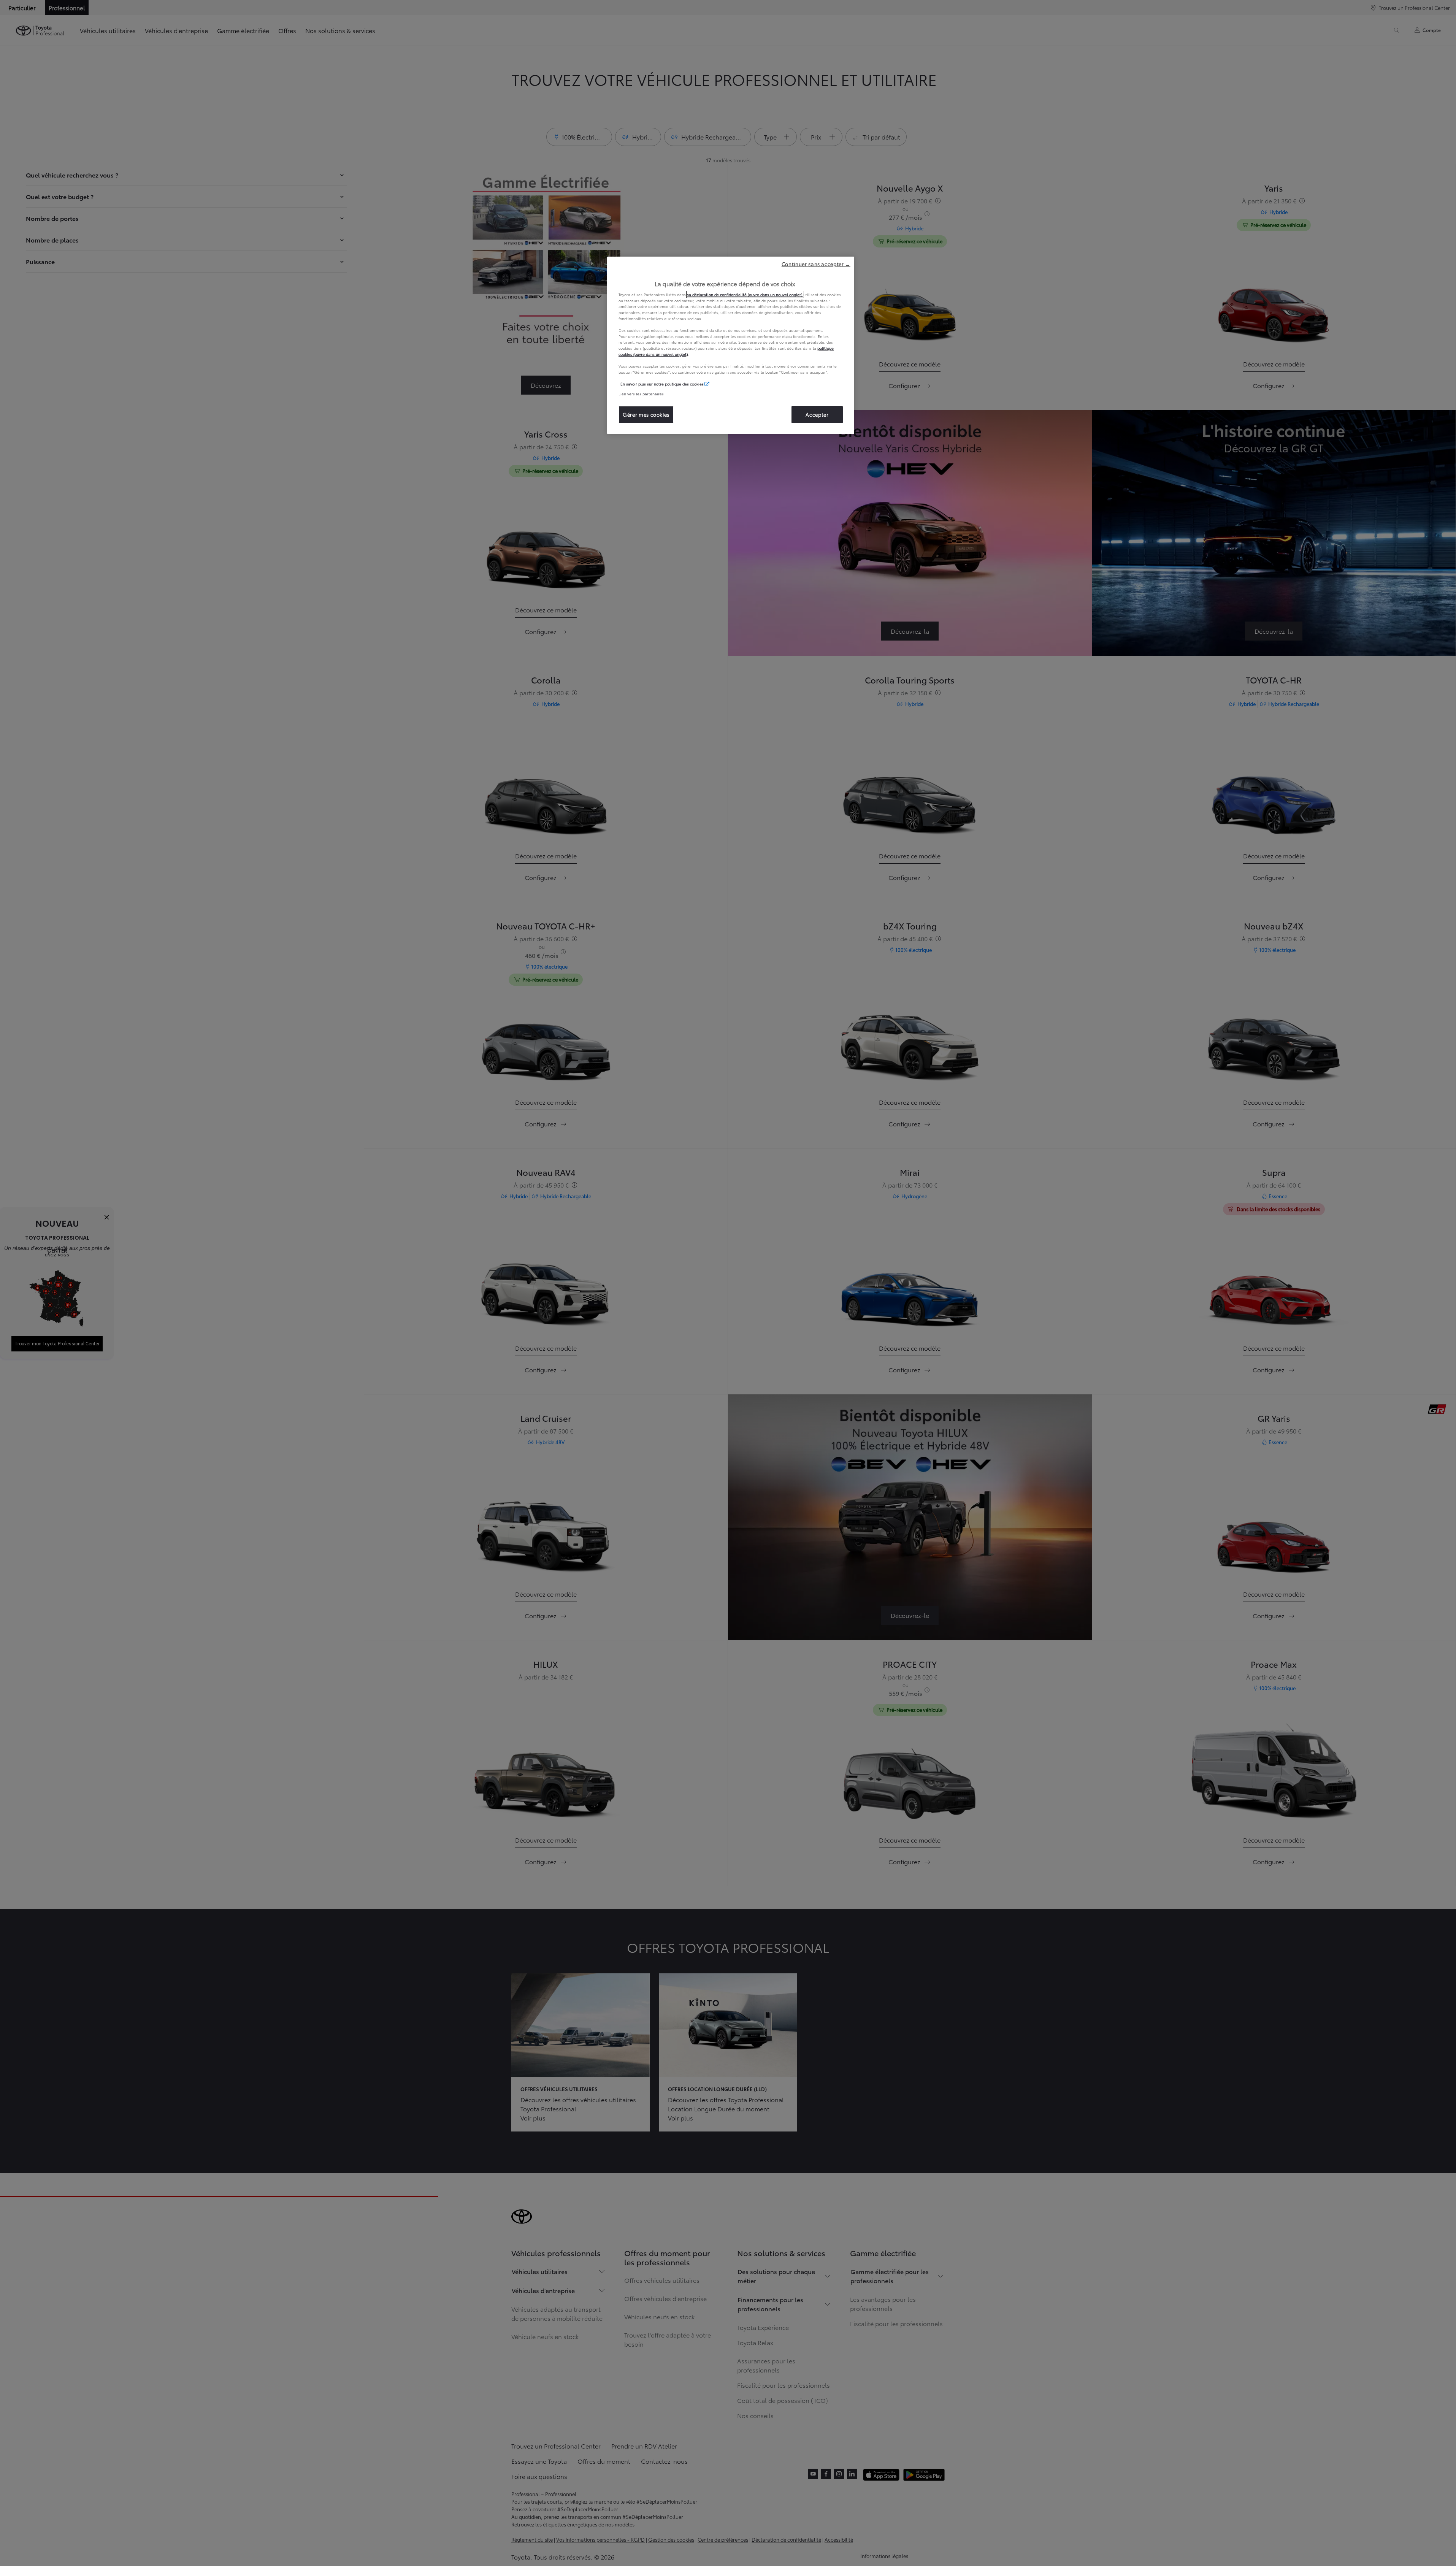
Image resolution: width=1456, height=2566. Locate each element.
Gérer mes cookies (646, 414)
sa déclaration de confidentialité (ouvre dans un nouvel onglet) (745, 294)
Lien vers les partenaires (641, 394)
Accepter (817, 414)
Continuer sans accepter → (816, 264)
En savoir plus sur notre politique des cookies (662, 384)
